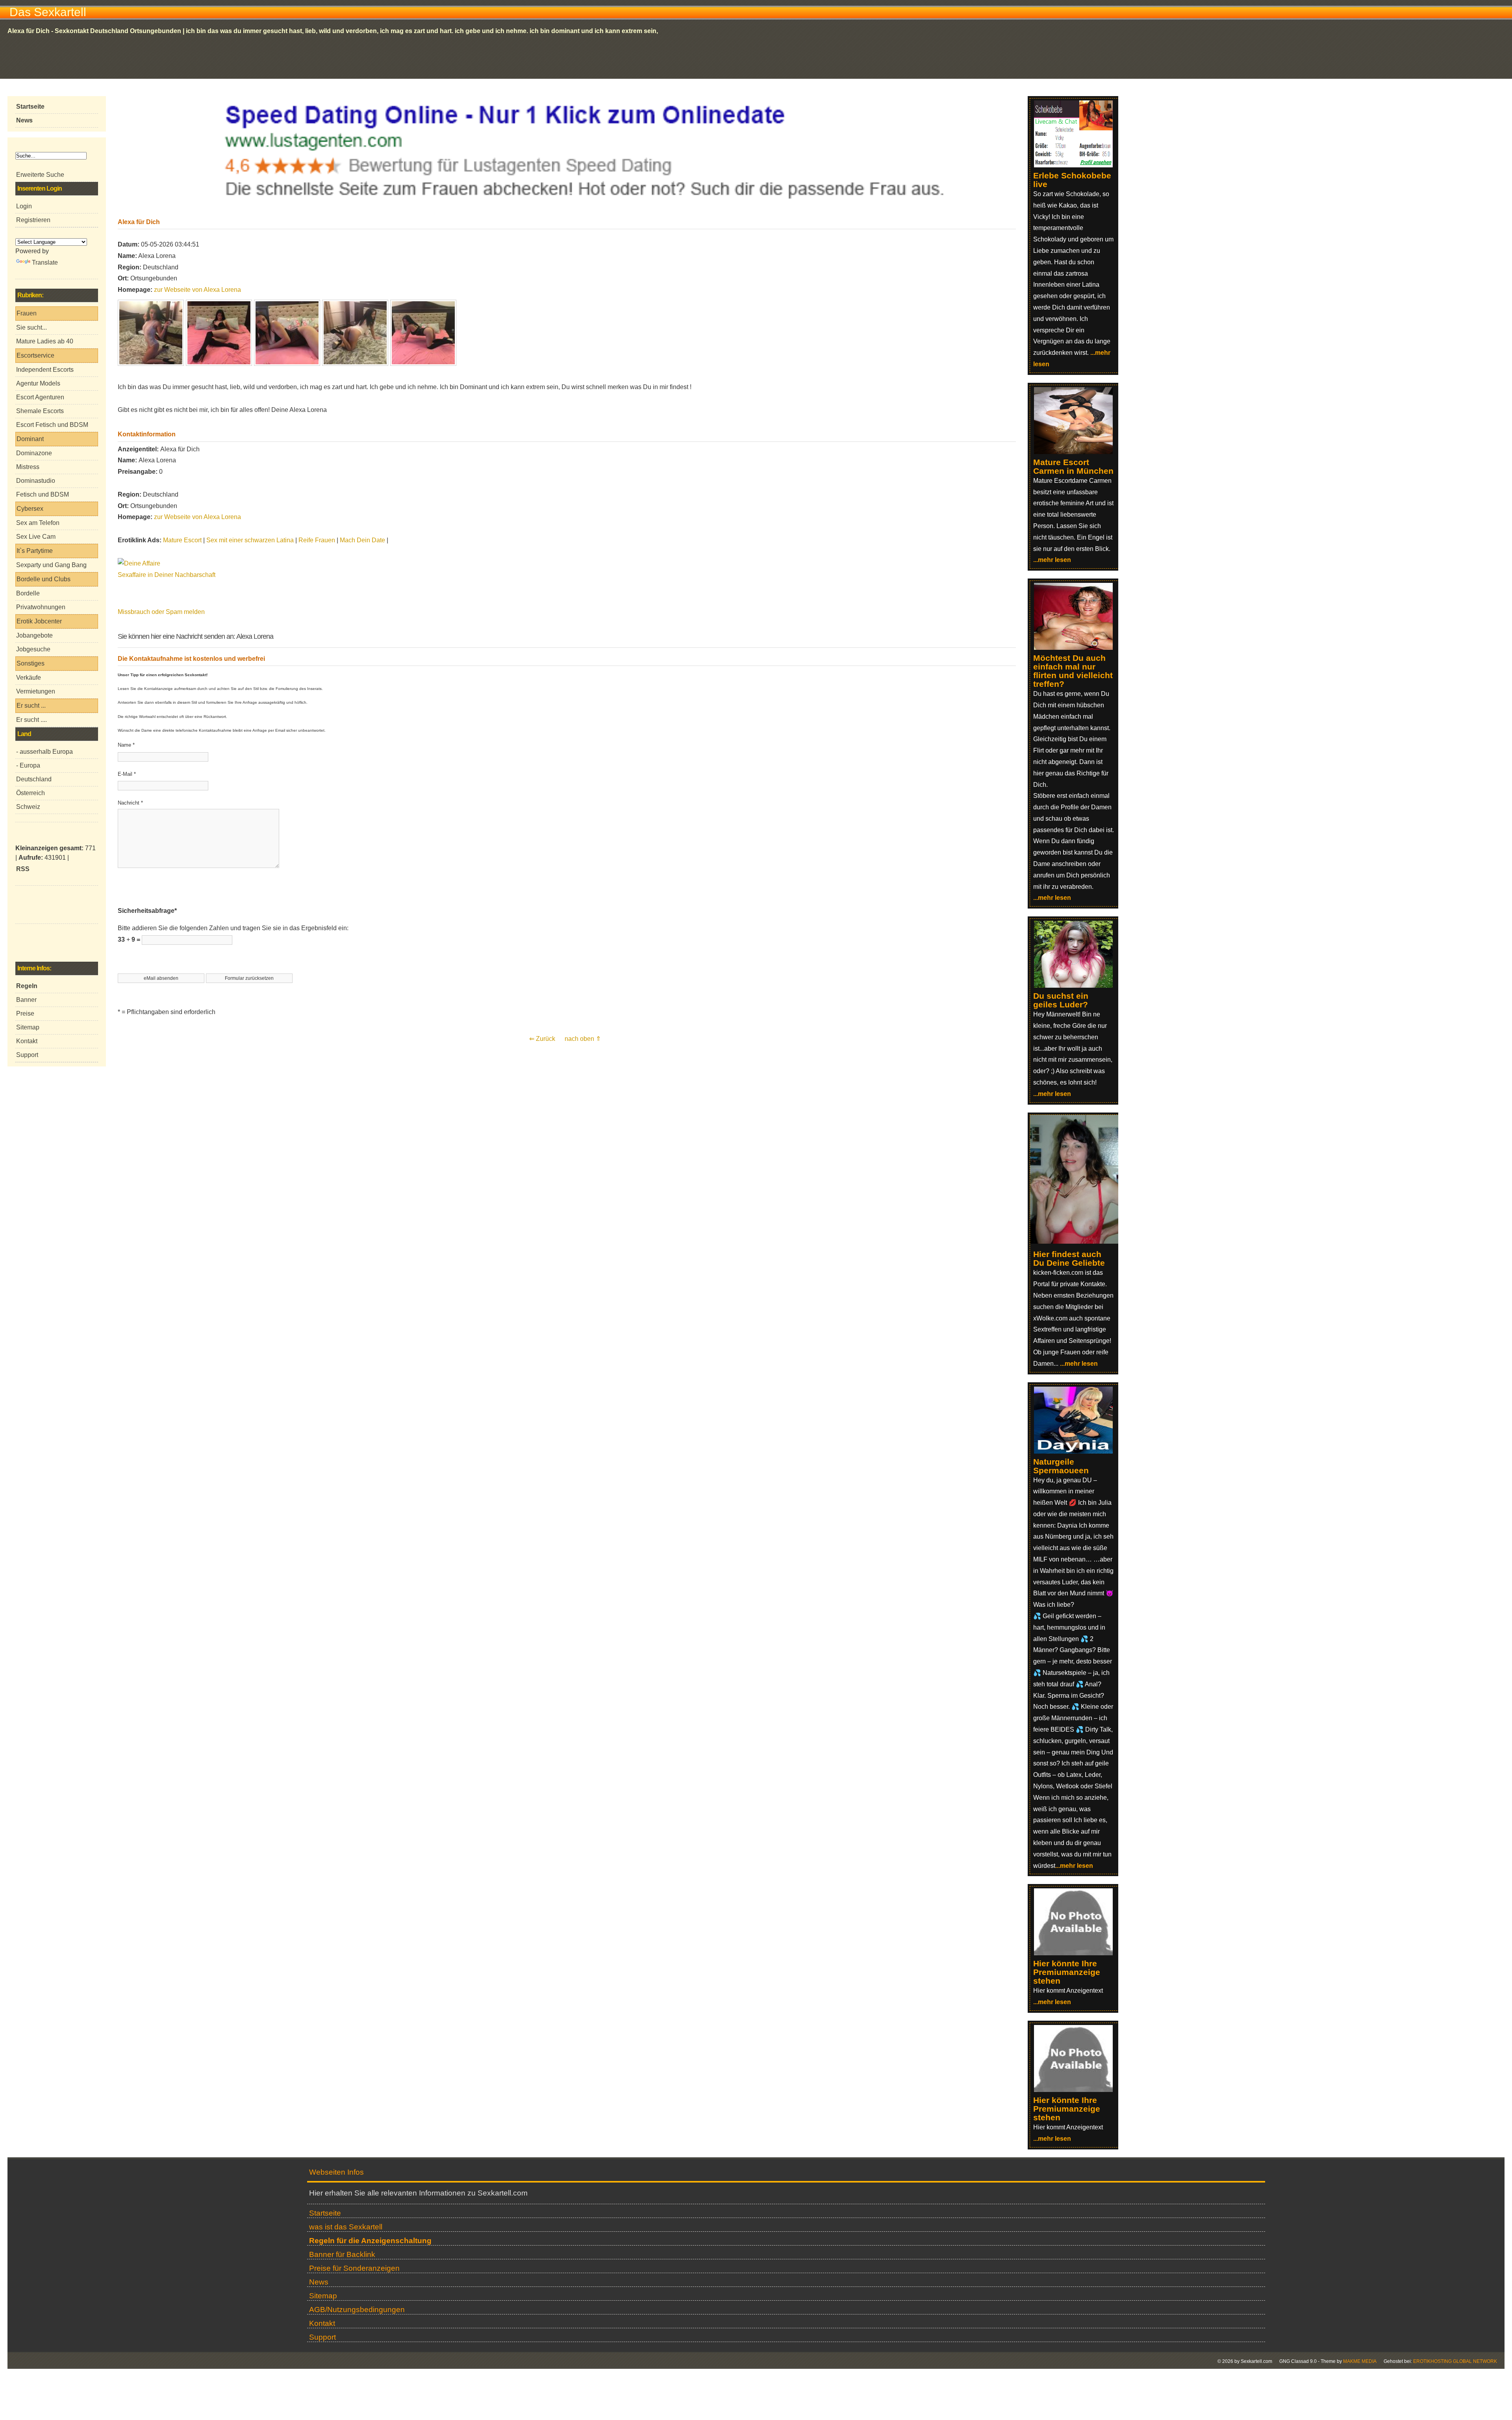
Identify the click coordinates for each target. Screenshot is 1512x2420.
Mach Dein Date (362, 540)
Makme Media (1360, 2361)
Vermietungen (36, 691)
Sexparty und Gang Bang (51, 565)
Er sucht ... (31, 706)
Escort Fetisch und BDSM (52, 425)
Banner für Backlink (342, 2254)
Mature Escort (182, 540)
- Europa (28, 765)
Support (27, 1055)
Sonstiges (31, 663)
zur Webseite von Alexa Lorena (197, 290)
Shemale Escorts (40, 411)
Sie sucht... (31, 327)
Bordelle (28, 593)
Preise (25, 1013)
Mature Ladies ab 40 (45, 341)
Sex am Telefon (38, 523)
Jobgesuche (33, 649)
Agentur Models (38, 383)
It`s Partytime (35, 551)
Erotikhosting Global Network (1455, 2361)
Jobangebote (34, 635)
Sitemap (28, 1027)
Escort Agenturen (40, 397)
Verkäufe (29, 678)
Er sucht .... (31, 720)
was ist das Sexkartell (346, 2227)
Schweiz (28, 807)
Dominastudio (36, 481)
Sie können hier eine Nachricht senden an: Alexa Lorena (195, 636)
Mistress (28, 467)
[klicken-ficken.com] (1078, 1242)
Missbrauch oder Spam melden (161, 612)
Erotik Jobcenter (39, 621)
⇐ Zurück (542, 1039)
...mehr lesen (1052, 560)
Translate (45, 262)
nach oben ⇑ (583, 1039)
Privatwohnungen (41, 607)
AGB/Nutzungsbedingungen (357, 2310)
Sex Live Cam (36, 537)
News (319, 2282)
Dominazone (34, 453)
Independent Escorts (45, 370)
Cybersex (30, 509)
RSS (23, 869)
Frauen (27, 313)
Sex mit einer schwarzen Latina (250, 540)
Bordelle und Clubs (44, 579)
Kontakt (27, 1041)
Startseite (325, 2213)
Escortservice (35, 355)
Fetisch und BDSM (43, 494)
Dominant (30, 439)
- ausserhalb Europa (44, 752)
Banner (26, 1000)
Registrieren (33, 220)
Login (24, 206)
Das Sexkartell (48, 12)
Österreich (31, 793)
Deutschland (34, 779)
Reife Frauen (317, 540)
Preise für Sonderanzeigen (354, 2268)
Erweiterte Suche (40, 175)
